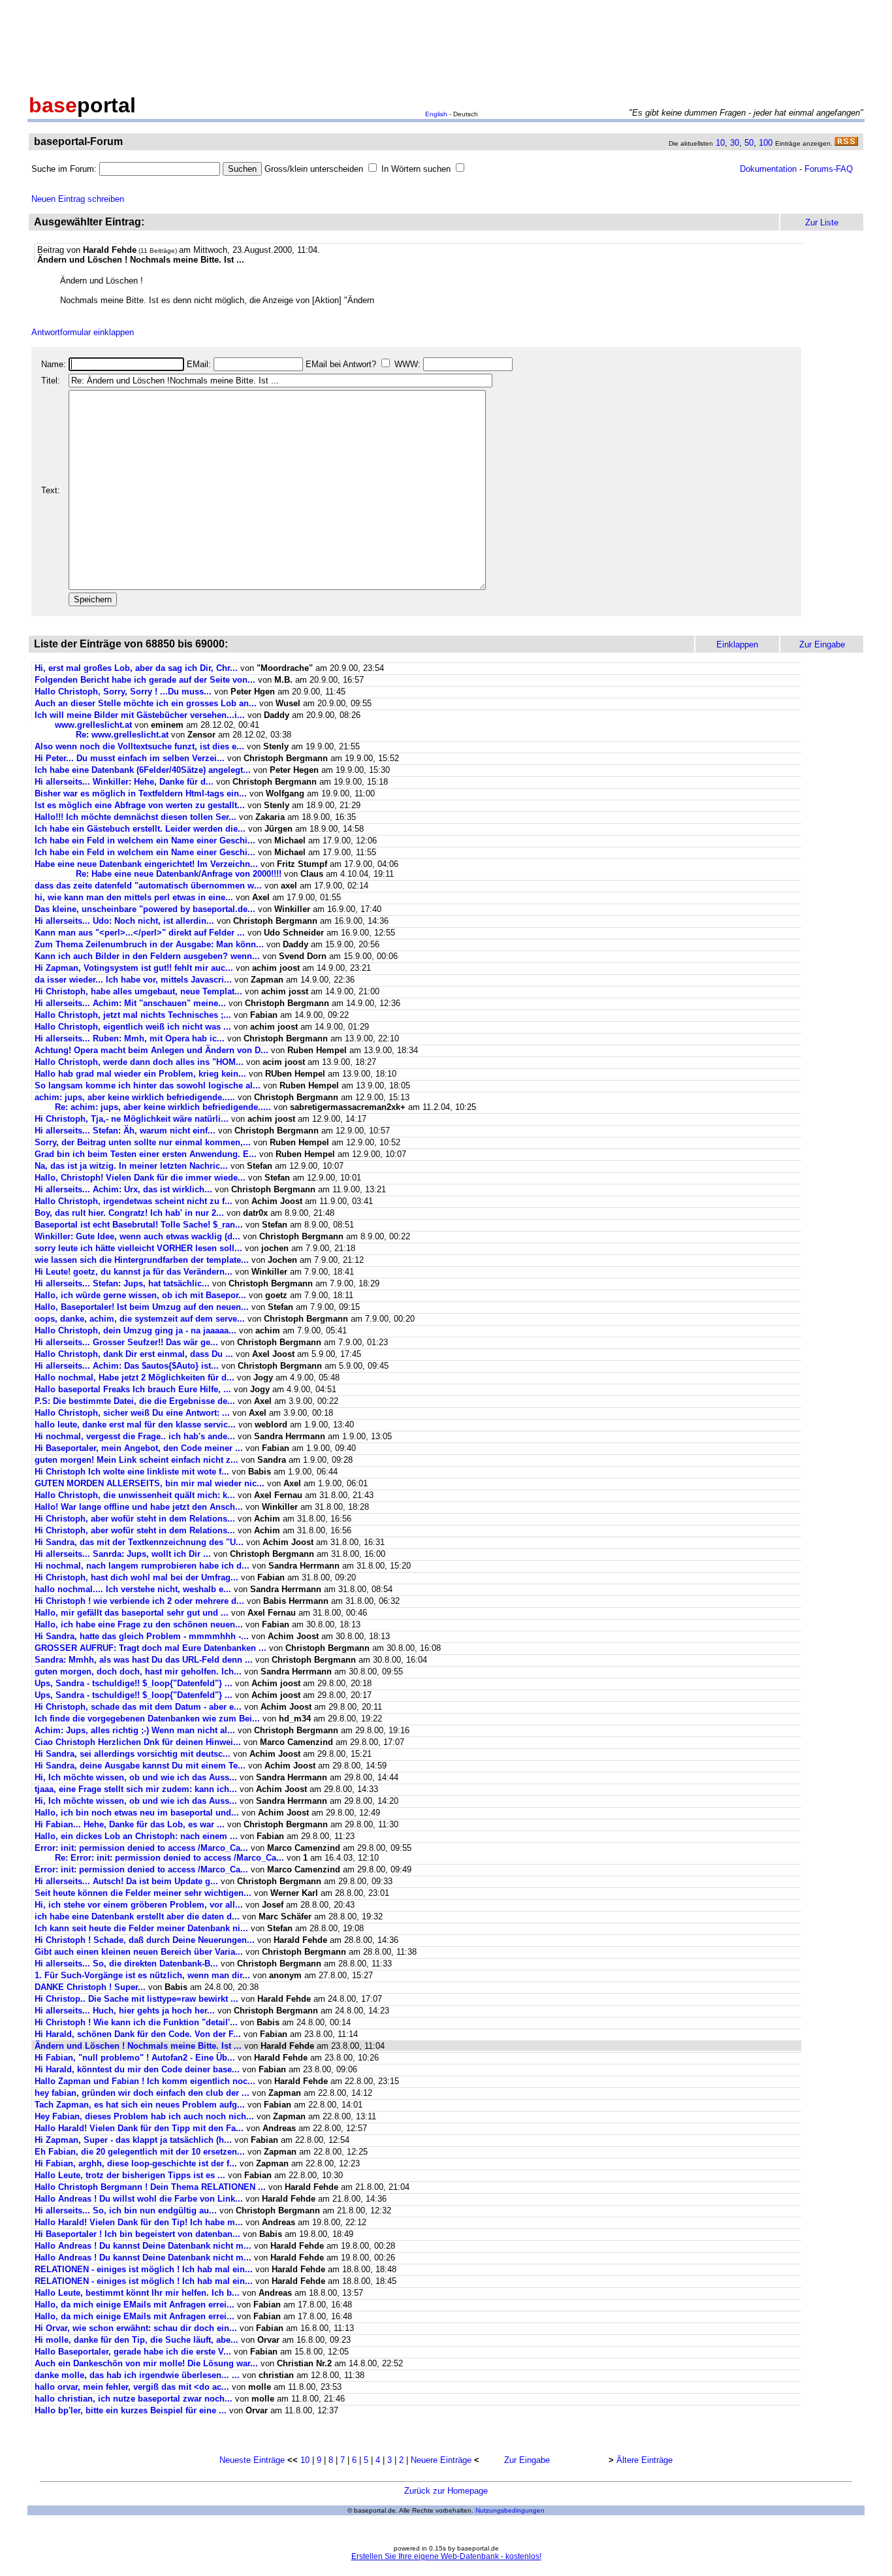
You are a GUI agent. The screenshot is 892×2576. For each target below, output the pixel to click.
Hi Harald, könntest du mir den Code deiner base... (137, 2069)
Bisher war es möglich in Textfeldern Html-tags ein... (141, 793)
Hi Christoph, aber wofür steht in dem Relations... (135, 1519)
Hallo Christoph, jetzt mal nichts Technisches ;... (133, 1015)
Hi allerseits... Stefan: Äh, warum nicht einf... (125, 1131)
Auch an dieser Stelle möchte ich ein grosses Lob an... (146, 703)
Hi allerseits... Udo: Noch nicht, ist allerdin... (124, 921)
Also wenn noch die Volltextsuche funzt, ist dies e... (139, 746)
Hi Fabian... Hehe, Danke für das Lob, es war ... (130, 1824)
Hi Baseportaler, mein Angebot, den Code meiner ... (139, 1448)
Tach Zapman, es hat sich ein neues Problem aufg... (140, 2105)
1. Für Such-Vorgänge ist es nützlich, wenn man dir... (142, 1975)
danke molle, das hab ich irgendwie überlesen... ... (137, 2375)
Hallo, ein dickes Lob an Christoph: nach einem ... (136, 1836)
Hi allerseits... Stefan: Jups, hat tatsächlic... (122, 1283)
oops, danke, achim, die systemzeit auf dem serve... (140, 1319)
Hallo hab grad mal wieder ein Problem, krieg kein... (140, 1074)
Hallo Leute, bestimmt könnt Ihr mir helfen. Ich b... (137, 2293)
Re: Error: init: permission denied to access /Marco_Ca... (169, 1858)
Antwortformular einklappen (83, 332)
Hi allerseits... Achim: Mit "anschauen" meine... (130, 1003)
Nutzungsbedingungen (510, 2510)
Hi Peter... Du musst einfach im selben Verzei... (130, 758)
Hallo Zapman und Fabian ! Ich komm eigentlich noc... (145, 2081)
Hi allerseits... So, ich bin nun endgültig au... (126, 2210)
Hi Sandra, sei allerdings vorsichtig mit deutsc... (133, 1754)
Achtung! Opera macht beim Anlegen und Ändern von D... (151, 1050)
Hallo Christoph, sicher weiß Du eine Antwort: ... (132, 1413)
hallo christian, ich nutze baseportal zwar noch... (134, 2399)
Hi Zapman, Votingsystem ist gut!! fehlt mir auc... (134, 968)
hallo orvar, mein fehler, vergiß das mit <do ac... (132, 2387)
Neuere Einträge (441, 2460)
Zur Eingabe (527, 2460)
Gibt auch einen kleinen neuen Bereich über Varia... (139, 1952)
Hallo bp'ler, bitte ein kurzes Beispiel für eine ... (131, 2410)
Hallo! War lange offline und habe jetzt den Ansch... (139, 1507)
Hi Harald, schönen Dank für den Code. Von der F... (138, 2034)
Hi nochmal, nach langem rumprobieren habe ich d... (142, 1566)
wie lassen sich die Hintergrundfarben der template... (142, 1260)
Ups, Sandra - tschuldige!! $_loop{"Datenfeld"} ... (134, 1683)
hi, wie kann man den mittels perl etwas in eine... (134, 897)
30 (735, 143)
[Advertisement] (446, 44)
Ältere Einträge (645, 2460)
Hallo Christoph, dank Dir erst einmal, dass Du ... (134, 1354)
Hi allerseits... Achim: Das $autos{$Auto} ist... (127, 1366)
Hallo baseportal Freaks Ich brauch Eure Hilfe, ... (133, 1389)
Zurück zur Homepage (446, 2491)
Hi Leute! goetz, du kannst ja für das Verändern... (134, 1272)
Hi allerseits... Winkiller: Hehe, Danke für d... (124, 782)
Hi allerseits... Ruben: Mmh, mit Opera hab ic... (130, 1038)
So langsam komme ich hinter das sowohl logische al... (148, 1085)
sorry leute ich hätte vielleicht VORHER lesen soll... (138, 1248)
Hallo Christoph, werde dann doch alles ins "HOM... (139, 1062)
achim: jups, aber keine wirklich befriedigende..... (135, 1097)
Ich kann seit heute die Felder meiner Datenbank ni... (141, 1928)
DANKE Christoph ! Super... (90, 1987)
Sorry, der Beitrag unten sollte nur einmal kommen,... (143, 1142)
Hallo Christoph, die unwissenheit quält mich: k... (135, 1495)
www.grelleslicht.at (93, 725)
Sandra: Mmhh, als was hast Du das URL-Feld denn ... (144, 1660)
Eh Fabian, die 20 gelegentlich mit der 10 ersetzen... (140, 2152)
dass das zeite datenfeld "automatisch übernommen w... (148, 886)
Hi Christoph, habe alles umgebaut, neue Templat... (138, 991)
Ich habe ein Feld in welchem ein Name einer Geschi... (145, 840)
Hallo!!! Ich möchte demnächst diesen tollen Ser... (135, 817)
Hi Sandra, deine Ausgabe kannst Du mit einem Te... (140, 1766)
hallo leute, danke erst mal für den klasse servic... (135, 1425)
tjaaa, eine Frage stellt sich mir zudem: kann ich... (136, 1789)
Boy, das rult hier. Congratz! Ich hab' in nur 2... (129, 1213)
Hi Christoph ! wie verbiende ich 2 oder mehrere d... (139, 1601)
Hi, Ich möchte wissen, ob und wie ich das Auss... (136, 1777)
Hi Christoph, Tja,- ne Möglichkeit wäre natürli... (132, 1119)
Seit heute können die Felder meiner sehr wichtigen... (143, 1893)
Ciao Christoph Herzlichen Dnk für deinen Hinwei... (138, 1742)
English (436, 114)
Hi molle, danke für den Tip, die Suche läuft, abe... (136, 2340)
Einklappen (737, 644)
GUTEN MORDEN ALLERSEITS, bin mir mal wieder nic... (150, 1483)
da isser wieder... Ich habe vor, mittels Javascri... (133, 980)
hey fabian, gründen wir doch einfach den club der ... (142, 2093)
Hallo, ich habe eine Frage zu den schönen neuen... (139, 1624)
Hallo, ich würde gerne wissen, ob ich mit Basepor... (140, 1295)
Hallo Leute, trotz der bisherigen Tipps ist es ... (130, 2175)
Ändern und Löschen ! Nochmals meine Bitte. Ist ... (138, 2046)
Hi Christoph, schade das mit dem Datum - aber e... (138, 1707)
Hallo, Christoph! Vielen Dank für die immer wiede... (140, 1178)
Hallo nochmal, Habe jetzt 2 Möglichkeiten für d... (135, 1378)
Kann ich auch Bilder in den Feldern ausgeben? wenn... (147, 956)
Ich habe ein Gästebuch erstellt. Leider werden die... (140, 829)
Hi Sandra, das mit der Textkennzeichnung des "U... (139, 1542)
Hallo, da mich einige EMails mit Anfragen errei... (135, 2305)
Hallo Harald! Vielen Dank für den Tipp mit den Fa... (139, 2128)
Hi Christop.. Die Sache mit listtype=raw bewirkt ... (136, 1999)
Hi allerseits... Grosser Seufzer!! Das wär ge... (126, 1342)
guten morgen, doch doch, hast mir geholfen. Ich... (138, 1671)
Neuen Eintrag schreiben (78, 199)
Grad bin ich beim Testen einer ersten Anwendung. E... (146, 1154)
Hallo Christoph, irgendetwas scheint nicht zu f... (134, 1201)
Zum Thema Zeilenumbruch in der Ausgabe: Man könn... (149, 944)
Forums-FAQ (829, 169)
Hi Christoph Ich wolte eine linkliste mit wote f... (132, 1472)
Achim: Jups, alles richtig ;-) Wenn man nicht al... (135, 1730)
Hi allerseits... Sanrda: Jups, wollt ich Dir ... (123, 1554)
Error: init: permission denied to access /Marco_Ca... (141, 1848)
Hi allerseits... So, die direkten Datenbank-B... (126, 1964)
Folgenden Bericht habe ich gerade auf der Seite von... (145, 680)
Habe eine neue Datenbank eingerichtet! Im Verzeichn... (146, 864)
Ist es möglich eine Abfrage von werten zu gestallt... (140, 805)
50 (749, 143)
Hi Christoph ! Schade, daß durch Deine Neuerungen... (145, 1940)
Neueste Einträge (252, 2460)
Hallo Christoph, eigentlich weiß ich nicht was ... (133, 1027)
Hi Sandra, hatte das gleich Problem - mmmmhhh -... (142, 1636)
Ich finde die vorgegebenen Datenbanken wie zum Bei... (147, 1719)
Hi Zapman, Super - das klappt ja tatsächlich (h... (133, 2140)
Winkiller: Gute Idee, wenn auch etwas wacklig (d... (137, 1236)
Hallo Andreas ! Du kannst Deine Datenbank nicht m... (143, 2246)
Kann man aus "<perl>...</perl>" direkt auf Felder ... (140, 933)
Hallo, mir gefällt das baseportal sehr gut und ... (132, 1613)
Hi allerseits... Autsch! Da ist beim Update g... (126, 1881)
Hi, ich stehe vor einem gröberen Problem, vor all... (139, 1905)
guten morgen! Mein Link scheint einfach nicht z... (136, 1460)
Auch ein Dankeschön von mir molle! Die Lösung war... (146, 2363)
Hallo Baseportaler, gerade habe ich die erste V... (133, 2352)
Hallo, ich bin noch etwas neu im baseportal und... (137, 1813)
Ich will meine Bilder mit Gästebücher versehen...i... (140, 715)
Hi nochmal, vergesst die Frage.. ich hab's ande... (135, 1436)
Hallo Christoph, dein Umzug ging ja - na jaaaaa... (135, 1330)
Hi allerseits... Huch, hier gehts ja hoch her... (125, 2011)
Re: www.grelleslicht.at (122, 735)
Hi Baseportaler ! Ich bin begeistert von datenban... (137, 2234)
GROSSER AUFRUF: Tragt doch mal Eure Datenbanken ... (151, 1648)
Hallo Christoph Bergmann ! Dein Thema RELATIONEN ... (150, 2187)
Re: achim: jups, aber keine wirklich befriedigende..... (163, 1107)
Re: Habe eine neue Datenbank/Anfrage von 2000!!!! (179, 874)
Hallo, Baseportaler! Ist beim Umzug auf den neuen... (142, 1307)
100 (766, 143)
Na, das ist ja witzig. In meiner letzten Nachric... (131, 1166)
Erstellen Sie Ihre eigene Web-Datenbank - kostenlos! (446, 2556)
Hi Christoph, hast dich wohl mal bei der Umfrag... (136, 1577)
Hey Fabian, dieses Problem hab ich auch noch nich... (144, 2116)
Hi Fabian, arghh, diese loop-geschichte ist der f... (136, 2163)
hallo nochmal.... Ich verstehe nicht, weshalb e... (133, 1589)
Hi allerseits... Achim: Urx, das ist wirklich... (123, 1189)
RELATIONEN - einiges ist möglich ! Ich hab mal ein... (144, 2269)
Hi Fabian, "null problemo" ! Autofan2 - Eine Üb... (135, 2058)
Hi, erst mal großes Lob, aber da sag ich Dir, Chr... (136, 668)
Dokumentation (768, 169)
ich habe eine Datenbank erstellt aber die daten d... (137, 1916)
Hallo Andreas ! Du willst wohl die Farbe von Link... (139, 2199)
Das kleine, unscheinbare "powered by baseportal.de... (145, 909)
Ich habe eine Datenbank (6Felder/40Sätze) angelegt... (143, 770)
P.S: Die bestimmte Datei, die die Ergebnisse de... (135, 1401)
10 (720, 143)
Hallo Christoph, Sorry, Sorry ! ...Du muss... (123, 692)
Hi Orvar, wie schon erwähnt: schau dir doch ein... (136, 2328)
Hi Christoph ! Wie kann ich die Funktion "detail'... (136, 2022)
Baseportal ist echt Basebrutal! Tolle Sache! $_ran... (139, 1225)
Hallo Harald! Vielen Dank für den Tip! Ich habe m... (139, 2222)
